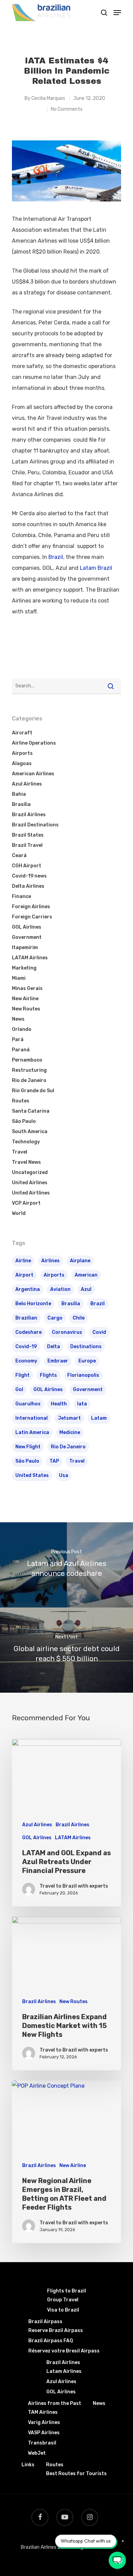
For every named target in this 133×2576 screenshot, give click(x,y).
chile (79, 1318)
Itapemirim (25, 948)
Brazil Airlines (29, 815)
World (19, 1213)
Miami (19, 978)
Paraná (21, 1050)
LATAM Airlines (30, 958)
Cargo (55, 1318)
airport (24, 1275)
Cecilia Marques (48, 98)
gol (19, 1390)
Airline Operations (34, 743)
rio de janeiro (68, 1447)
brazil (98, 1304)
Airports (22, 753)
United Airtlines (31, 1193)
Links (28, 2465)
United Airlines (30, 1183)
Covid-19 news (29, 876)
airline (23, 1261)
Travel (20, 1152)
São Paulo (24, 1121)
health (59, 1404)
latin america (32, 1432)
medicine (70, 1432)
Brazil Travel (27, 845)
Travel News (26, 1162)
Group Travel (63, 2300)
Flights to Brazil (66, 2291)
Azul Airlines (27, 784)
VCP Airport (26, 1203)
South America (30, 1132)
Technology (26, 1142)
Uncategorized (30, 1172)
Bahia (19, 794)
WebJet (37, 2453)
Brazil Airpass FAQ (51, 2341)
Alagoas (22, 764)
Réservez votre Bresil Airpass (64, 2351)
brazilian (26, 1318)
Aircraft (22, 733)
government (88, 1390)
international (32, 1418)
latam (99, 1418)
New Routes (26, 1009)
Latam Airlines (64, 2371)
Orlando (22, 1029)
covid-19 (26, 1347)
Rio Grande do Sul (33, 1091)
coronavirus (67, 1332)
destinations (86, 1347)
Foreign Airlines (31, 907)
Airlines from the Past (55, 2403)
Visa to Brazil (63, 2310)
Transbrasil (42, 2443)
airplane (80, 1261)
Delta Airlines (28, 886)
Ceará (19, 856)
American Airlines (33, 774)
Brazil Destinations (35, 825)
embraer (58, 1361)
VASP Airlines (44, 2433)
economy (26, 1361)
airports (54, 1275)
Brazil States (28, 835)
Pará (18, 1040)
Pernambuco (27, 1060)
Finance (21, 896)
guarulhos (28, 1404)
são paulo (27, 1461)
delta (54, 1347)
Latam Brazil (96, 568)
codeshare (28, 1332)
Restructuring (29, 1070)
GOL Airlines (27, 927)
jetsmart (69, 1418)
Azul (86, 1289)
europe (87, 1361)
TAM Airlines (43, 2412)
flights (48, 1375)
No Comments (67, 109)
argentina (28, 1289)
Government (27, 937)
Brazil (56, 557)
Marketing (24, 968)
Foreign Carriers (32, 917)
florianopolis (83, 1375)
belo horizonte (33, 1304)
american (86, 1275)
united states (32, 1475)
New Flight (28, 1447)
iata (82, 1404)
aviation (60, 1289)
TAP (54, 1461)
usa (64, 1475)
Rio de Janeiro (29, 1080)
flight (23, 1375)
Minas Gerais (27, 988)
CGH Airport (27, 866)
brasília (71, 1304)
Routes (21, 1101)
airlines (50, 1261)
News (18, 1019)
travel (77, 1461)
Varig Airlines (44, 2422)
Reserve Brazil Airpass (56, 2330)
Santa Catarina (31, 1111)
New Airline (25, 999)
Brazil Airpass (45, 2322)
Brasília (21, 804)
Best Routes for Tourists (76, 2474)
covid (99, 1332)
